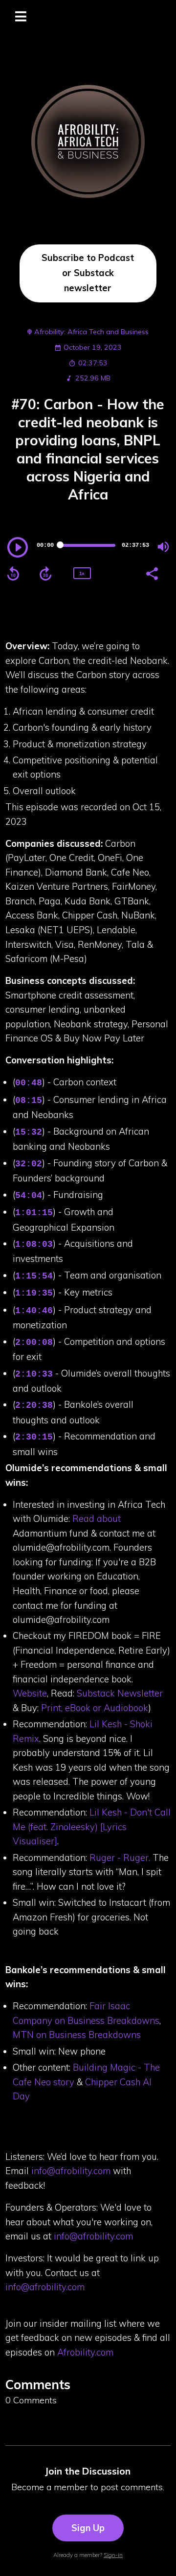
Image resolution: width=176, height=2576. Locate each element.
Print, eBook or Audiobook (93, 1708)
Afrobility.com (85, 2352)
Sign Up (88, 2528)
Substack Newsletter (119, 1693)
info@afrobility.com (71, 2171)
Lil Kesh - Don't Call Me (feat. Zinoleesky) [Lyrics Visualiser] (92, 1827)
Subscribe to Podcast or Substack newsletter (88, 273)
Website (30, 1693)
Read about (95, 1518)
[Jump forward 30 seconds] (45, 574)
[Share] (152, 573)
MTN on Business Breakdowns (77, 2035)
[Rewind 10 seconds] (13, 574)
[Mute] (163, 547)
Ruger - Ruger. (120, 1857)
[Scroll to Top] (157, 2557)
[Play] (18, 547)
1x (82, 573)
